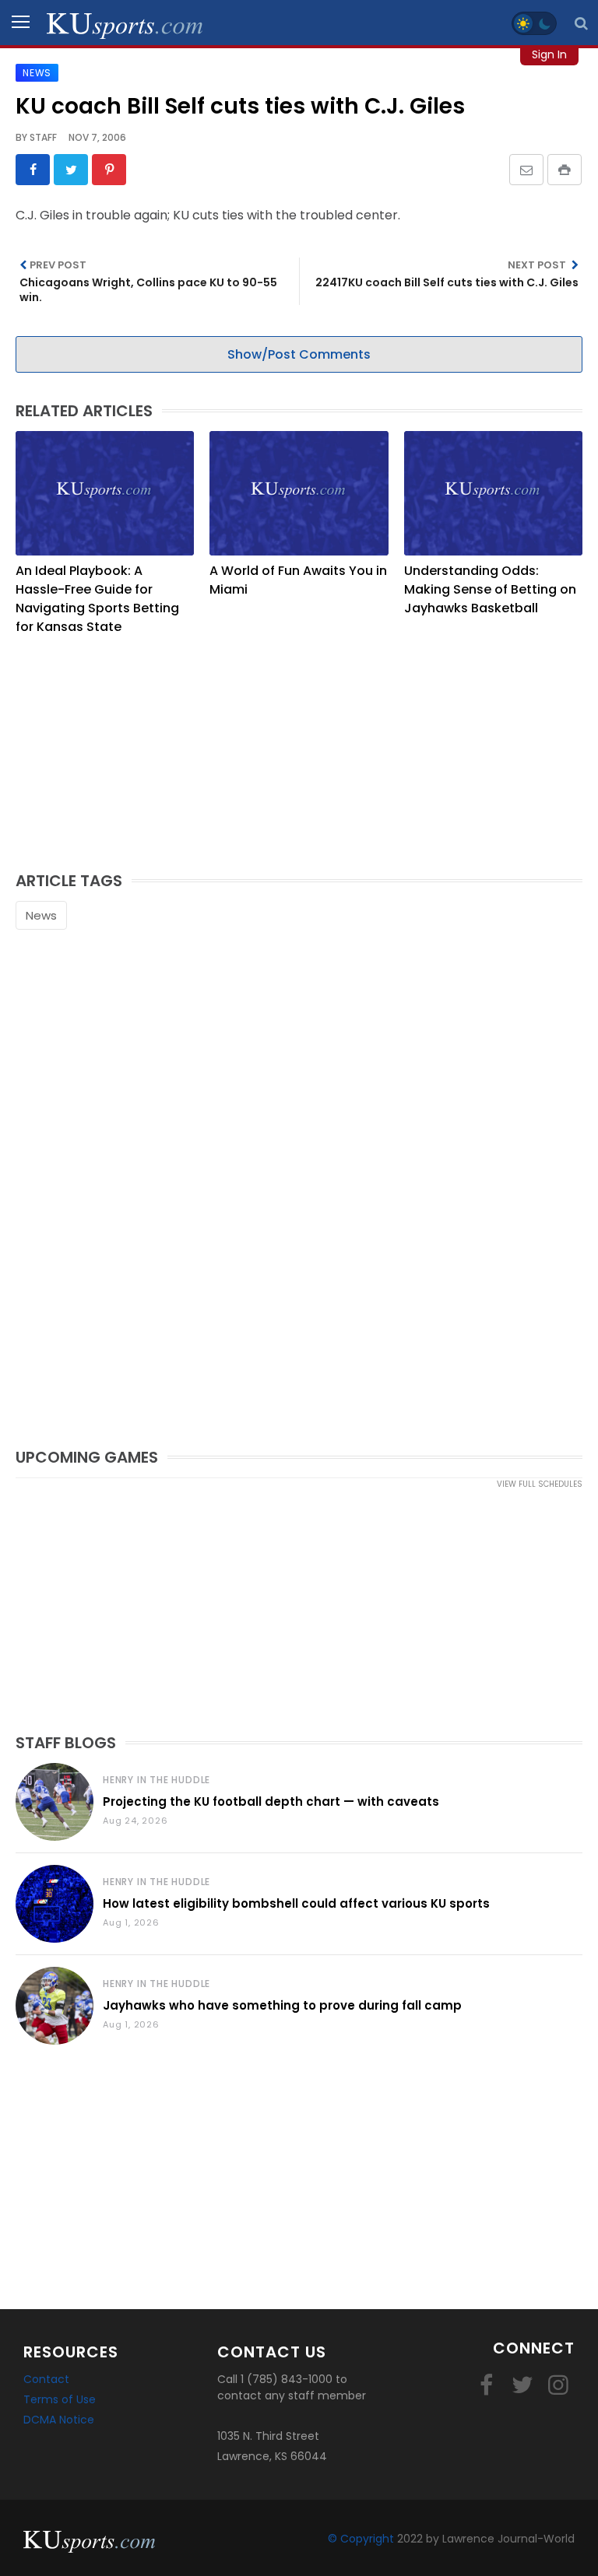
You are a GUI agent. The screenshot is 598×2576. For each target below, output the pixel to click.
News (41, 915)
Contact (46, 2379)
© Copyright (361, 2539)
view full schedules (540, 1484)
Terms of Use (60, 2399)
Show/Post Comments (299, 354)
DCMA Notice (59, 2420)
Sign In (549, 54)
